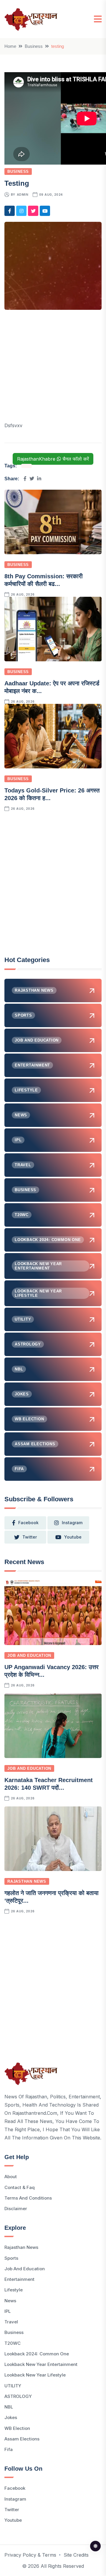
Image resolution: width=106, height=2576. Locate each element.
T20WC (13, 2343)
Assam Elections (22, 2439)
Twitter (12, 2510)
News (10, 2301)
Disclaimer (16, 2209)
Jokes (11, 2417)
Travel (11, 2322)
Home (10, 46)
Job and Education (29, 1655)
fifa (9, 2449)
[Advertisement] (53, 369)
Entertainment (19, 2279)
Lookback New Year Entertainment (41, 2364)
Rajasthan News (27, 1881)
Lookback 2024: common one (37, 2354)
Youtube (13, 2520)
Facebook (15, 2488)
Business (34, 46)
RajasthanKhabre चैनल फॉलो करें (53, 459)
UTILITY (13, 2386)
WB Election (17, 2428)
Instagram (15, 2499)
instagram (72, 1523)
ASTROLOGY (18, 2396)
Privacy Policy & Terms (30, 2555)
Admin (23, 195)
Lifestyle (14, 2290)
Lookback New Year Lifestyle (35, 2375)
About (11, 2177)
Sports (11, 2258)
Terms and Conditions (28, 2198)
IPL (8, 2311)
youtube (73, 1537)
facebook (28, 1523)
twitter (30, 1537)
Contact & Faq (20, 2187)
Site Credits (76, 2555)
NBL (9, 2407)
